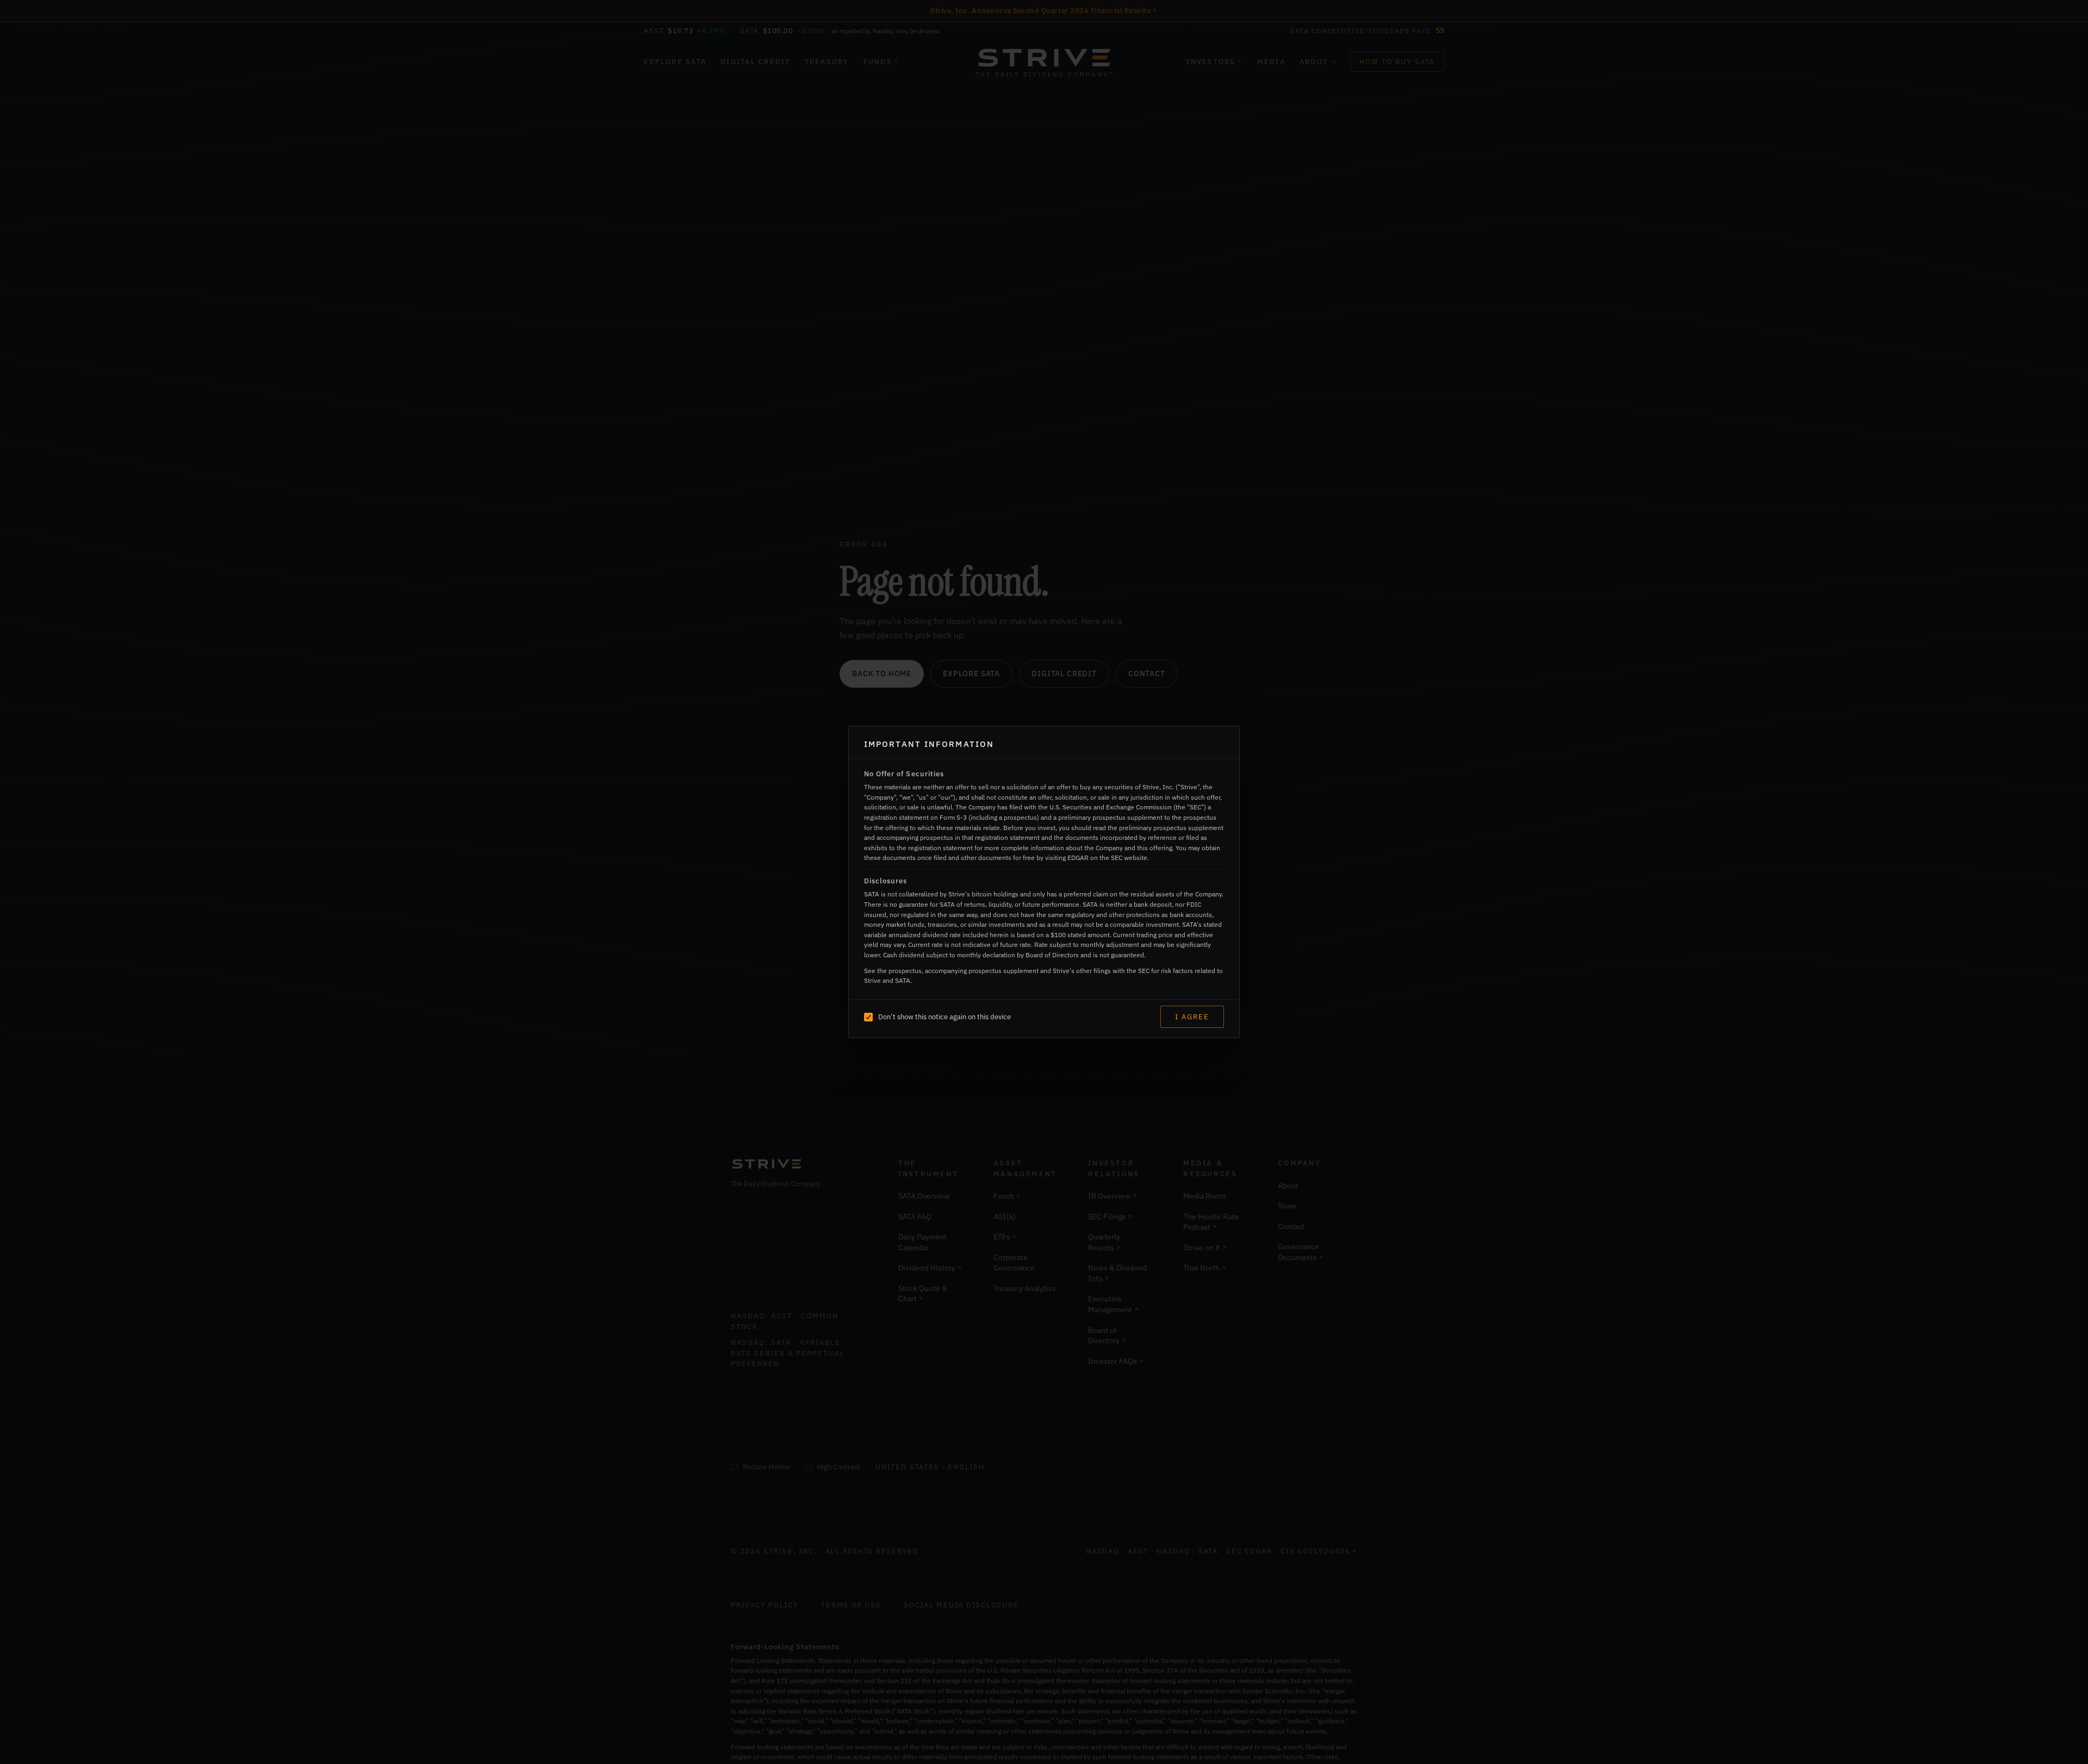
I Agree (1192, 1017)
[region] (1044, 879)
